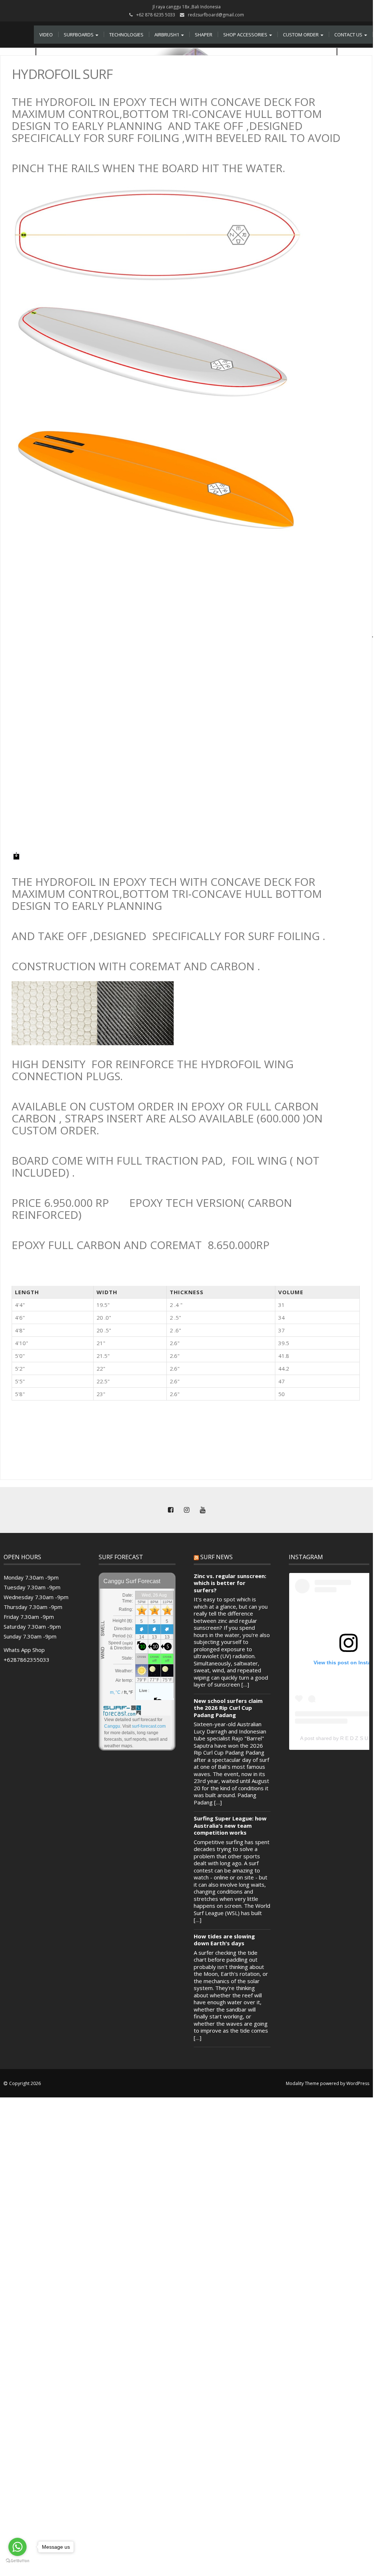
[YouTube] (202, 1510)
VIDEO (46, 35)
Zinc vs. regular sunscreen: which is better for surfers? (230, 1583)
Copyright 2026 (25, 2083)
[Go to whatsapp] (17, 2547)
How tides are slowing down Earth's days (224, 1940)
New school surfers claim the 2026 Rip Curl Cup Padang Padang (228, 1708)
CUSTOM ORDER (301, 35)
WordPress (358, 2083)
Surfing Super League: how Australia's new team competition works (230, 1826)
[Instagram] (186, 1510)
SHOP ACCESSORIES (246, 35)
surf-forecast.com (149, 1726)
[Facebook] (170, 1510)
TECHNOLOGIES (126, 35)
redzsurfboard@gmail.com (216, 15)
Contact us (349, 35)
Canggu (112, 1726)
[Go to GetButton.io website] (17, 2561)
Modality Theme (302, 2083)
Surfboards (79, 35)
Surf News (216, 1557)
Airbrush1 (167, 35)
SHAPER (204, 35)
